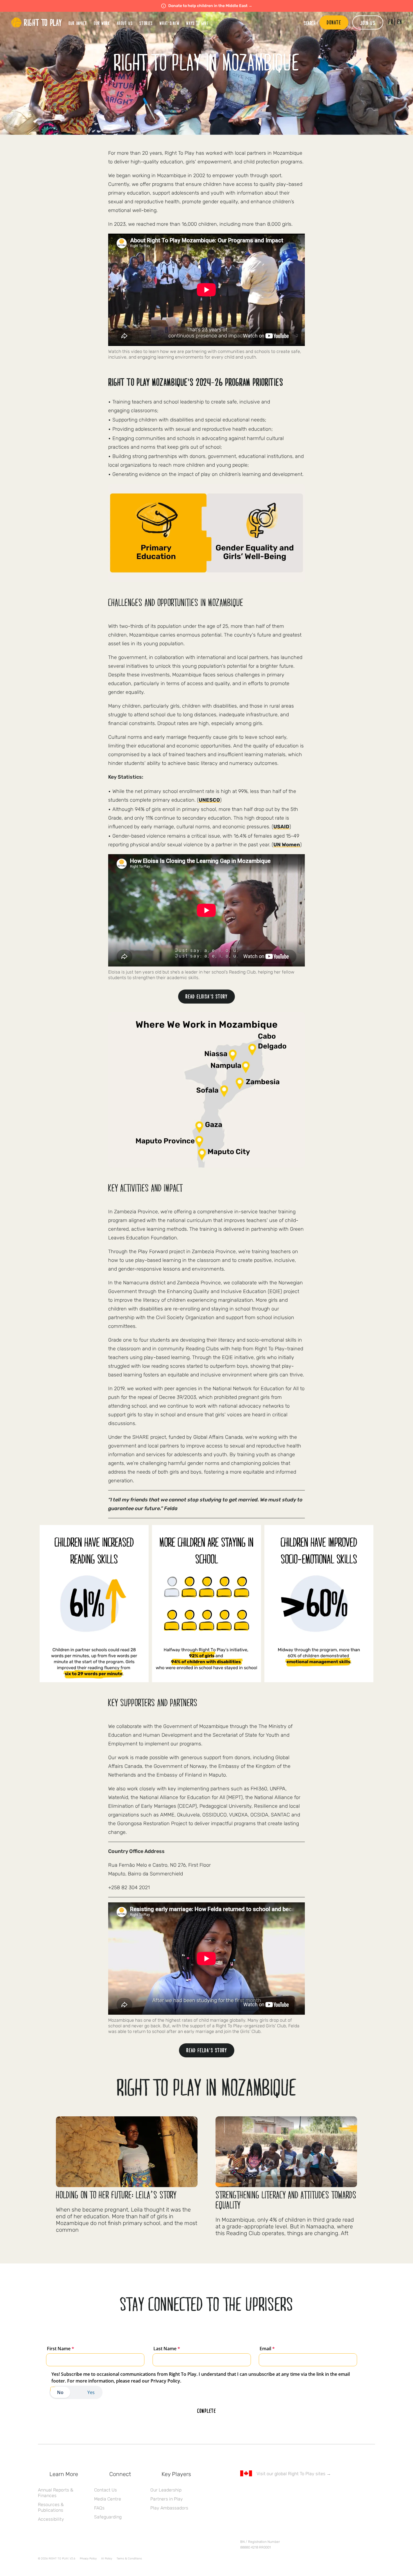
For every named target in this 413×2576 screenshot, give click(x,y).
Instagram (267, 2490)
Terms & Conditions (129, 2559)
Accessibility (51, 2519)
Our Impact (78, 23)
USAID (281, 827)
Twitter (255, 2490)
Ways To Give (197, 23)
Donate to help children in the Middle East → (210, 6)
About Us (125, 23)
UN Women (287, 845)
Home (37, 22)
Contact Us (105, 2490)
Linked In (279, 2490)
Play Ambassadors (169, 2508)
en (400, 22)
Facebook (243, 2490)
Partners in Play (167, 2499)
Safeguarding (108, 2517)
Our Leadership (166, 2490)
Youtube (291, 2490)
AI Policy (107, 2559)
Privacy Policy (88, 2559)
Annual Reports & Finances (56, 2493)
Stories (146, 23)
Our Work (102, 23)
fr (391, 22)
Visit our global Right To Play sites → (294, 2474)
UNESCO (209, 800)
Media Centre (108, 2499)
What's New (170, 23)
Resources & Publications (51, 2507)
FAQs (99, 2508)
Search (310, 23)
